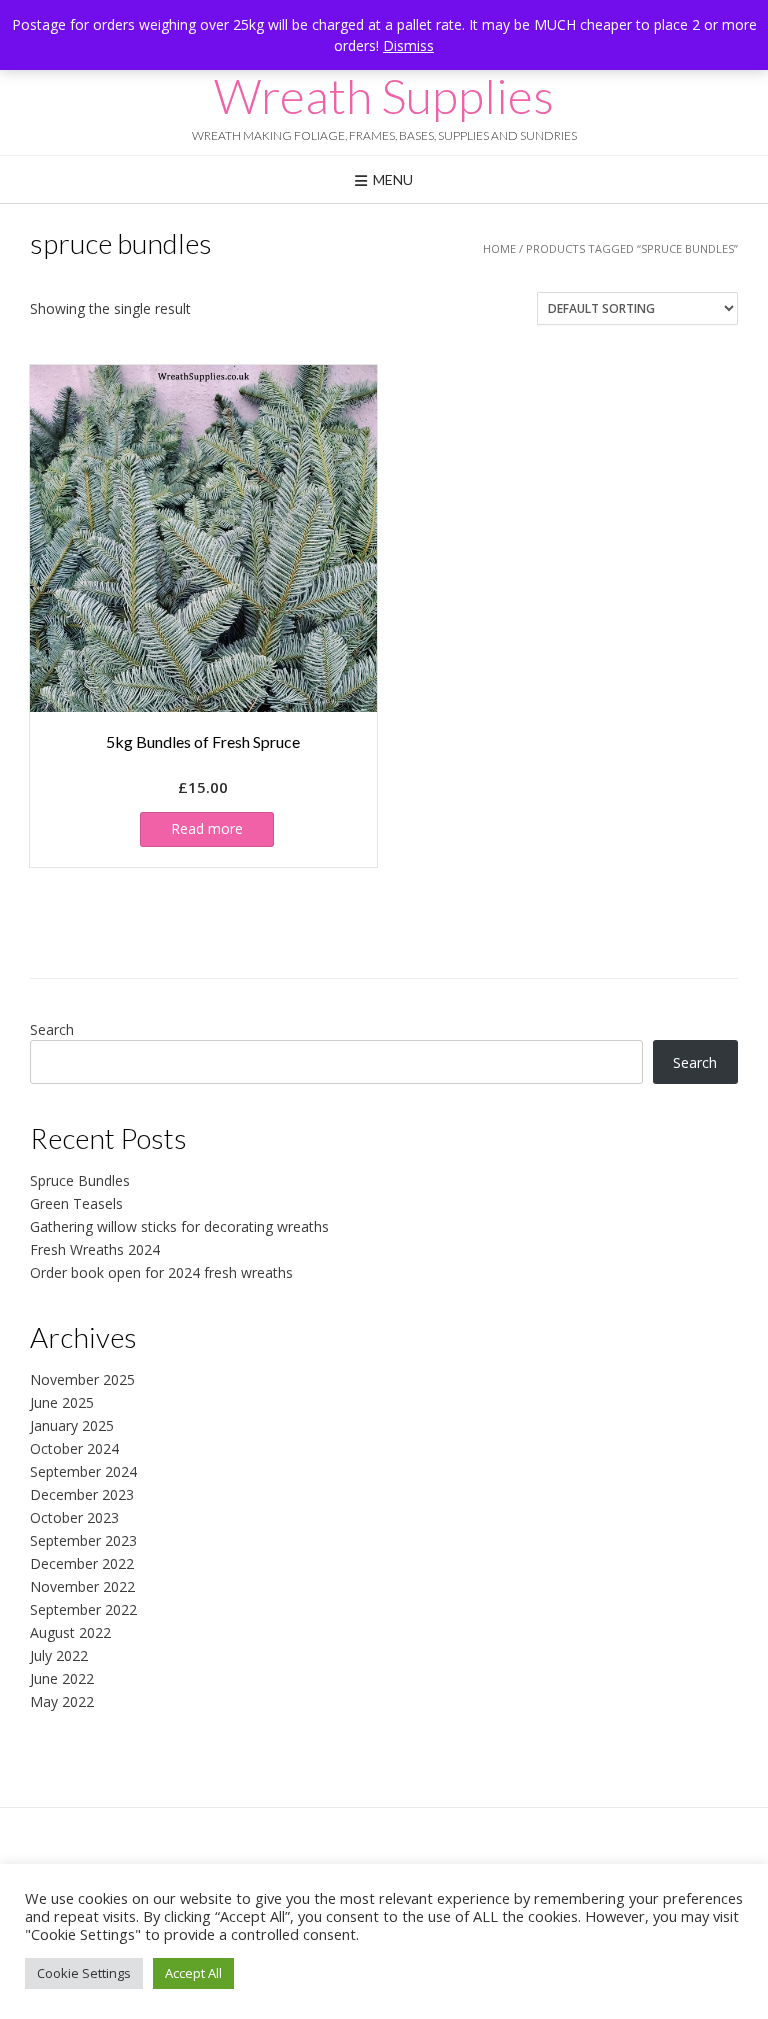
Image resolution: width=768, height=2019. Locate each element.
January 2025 (72, 1425)
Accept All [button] (193, 1973)
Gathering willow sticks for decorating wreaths (179, 1226)
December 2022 (82, 1563)
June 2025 (62, 1402)
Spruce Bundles (80, 1180)
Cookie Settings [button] (84, 1973)
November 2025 (82, 1379)
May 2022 (62, 1701)
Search (52, 1029)
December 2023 (82, 1494)
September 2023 (83, 1540)
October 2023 (74, 1517)
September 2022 (83, 1609)
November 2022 (82, 1586)
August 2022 (70, 1632)
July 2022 (59, 1655)
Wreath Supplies (384, 96)
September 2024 (83, 1471)
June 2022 (62, 1678)
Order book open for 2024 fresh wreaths (161, 1272)
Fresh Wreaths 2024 (95, 1249)
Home (499, 248)
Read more (207, 828)
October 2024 (74, 1448)
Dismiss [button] (408, 45)
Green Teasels (76, 1203)
